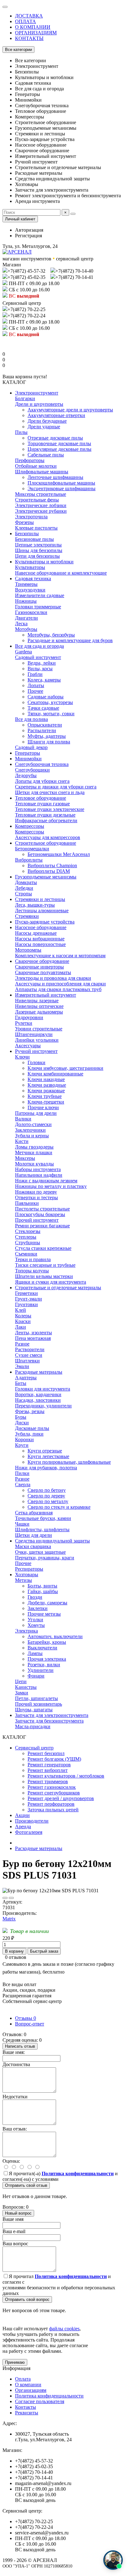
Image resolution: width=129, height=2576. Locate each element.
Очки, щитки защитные (40, 1552)
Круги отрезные (45, 1451)
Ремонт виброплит (48, 1770)
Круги (22, 1445)
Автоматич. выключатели (55, 1636)
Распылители (42, 730)
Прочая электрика (47, 1659)
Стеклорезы (28, 1231)
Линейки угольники (37, 1040)
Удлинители (41, 1670)
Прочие (23, 1563)
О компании (28, 2385)
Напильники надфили (39, 1175)
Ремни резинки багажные (42, 1226)
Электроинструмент (37, 393)
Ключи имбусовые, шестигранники (65, 1068)
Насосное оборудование (41, 927)
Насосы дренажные (36, 933)
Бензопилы (27, 533)
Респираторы (29, 1569)
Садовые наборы (46, 697)
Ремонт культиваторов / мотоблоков (66, 1776)
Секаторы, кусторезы (50, 702)
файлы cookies (64, 2329)
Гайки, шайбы (43, 1591)
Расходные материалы (39, 1372)
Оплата (23, 2379)
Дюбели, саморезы (47, 1603)
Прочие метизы (44, 1614)
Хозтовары (27, 1575)
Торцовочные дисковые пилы (59, 443)
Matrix (9, 1919)
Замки (22, 1693)
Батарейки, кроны (47, 1642)
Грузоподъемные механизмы (46, 877)
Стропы (23, 894)
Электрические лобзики (41, 505)
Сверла (23, 1484)
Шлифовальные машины (42, 472)
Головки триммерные (38, 607)
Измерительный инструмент (46, 995)
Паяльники (27, 1203)
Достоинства (16, 2064)
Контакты (26, 2407)
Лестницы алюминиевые (42, 911)
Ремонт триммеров (48, 1781)
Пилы (21, 432)
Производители (32, 1821)
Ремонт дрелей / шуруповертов (61, 1798)
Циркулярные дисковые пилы (59, 449)
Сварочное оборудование (42, 961)
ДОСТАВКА (29, 16)
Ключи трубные (45, 1096)
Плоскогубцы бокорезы (40, 1214)
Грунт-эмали (28, 1299)
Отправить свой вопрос (27, 2299)
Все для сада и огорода (39, 646)
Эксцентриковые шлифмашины (62, 488)
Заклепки (38, 1608)
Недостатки (15, 2097)
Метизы (23, 1580)
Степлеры (26, 1237)
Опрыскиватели (45, 725)
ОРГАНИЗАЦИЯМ (36, 33)
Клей (21, 1310)
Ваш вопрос (15, 2244)
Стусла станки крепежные (43, 1248)
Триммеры (26, 584)
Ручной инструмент (36, 1051)
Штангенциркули (34, 1034)
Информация (16, 2368)
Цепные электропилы (38, 545)
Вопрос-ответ (30, 2024)
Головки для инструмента (43, 1389)
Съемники (26, 1254)
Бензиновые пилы (34, 539)
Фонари (36, 1676)
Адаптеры (26, 1378)
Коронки (24, 1439)
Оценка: (11, 2161)
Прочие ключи (43, 1107)
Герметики (26, 1293)
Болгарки (25, 398)
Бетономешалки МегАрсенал (59, 854)
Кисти (22, 1141)
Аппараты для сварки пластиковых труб (58, 989)
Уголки (35, 1620)
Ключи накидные (46, 1079)
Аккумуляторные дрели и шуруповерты (70, 410)
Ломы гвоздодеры (34, 1147)
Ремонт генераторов (49, 1765)
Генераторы (28, 753)
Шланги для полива (49, 742)
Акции (22, 1815)
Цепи (21, 1681)
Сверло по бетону (47, 1490)
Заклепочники (30, 1130)
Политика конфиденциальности (49, 2396)
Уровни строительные (39, 1029)
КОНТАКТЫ (29, 38)
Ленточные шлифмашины (55, 477)
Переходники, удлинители (43, 1406)
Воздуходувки (30, 590)
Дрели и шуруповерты (39, 404)
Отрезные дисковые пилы (55, 438)
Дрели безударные (47, 421)
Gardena (23, 652)
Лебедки (24, 888)
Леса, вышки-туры (35, 905)
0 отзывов (16, 1957)
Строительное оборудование (46, 843)
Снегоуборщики (32, 770)
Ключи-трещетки (46, 1102)
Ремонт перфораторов (51, 1804)
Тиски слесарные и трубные (45, 1265)
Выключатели (42, 1648)
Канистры (26, 1687)
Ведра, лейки (42, 663)
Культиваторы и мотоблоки (44, 562)
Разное (22, 1344)
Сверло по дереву (46, 1496)
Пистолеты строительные (42, 1209)
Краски (23, 1321)
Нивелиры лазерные (37, 1001)
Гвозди (35, 1597)
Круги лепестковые (48, 1456)
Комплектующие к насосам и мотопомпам (60, 956)
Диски (22, 1423)
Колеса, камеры (44, 680)
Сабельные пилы (46, 455)
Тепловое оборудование (41, 798)
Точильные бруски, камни (43, 1518)
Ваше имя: (14, 2052)
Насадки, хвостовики (38, 1400)
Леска (21, 624)
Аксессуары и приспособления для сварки (60, 984)
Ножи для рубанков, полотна (46, 1468)
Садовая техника (33, 579)
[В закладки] (5, 1898)
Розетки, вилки (44, 1665)
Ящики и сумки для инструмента (51, 1282)
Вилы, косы (40, 669)
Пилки (22, 1473)
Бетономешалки (32, 849)
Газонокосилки (31, 612)
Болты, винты (42, 1586)
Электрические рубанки (41, 511)
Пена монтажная (33, 1338)
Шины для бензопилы (39, 550)
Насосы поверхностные (40, 944)
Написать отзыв (20, 2046)
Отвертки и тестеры (36, 1197)
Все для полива (31, 719)
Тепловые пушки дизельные (45, 815)
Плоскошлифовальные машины (61, 483)
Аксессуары (28, 1046)
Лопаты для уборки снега (42, 781)
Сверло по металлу (48, 1501)
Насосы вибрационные (40, 939)
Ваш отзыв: (15, 2129)
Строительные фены (37, 500)
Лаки (21, 1327)
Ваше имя (13, 2219)
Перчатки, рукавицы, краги (45, 1558)
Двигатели (26, 618)
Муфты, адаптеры (47, 736)
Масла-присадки (33, 1726)
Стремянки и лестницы (40, 899)
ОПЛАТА (26, 21)
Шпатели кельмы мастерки (44, 1276)
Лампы (35, 1653)
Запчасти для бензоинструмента (49, 1721)
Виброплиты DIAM (49, 871)
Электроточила (31, 517)
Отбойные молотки (36, 466)
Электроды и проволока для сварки (53, 978)
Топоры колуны (32, 1271)
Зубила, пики (29, 1434)
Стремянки (27, 916)
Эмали (22, 1366)
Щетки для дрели (34, 1535)
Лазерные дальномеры (39, 1012)
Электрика (26, 1631)
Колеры (23, 1316)
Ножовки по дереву (36, 1192)
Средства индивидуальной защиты (52, 1541)
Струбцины (28, 1243)
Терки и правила (33, 1259)
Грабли (35, 674)
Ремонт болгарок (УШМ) (54, 1759)
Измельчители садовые (40, 595)
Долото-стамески (33, 1124)
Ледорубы (26, 775)
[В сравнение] (11, 1898)
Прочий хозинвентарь (39, 1704)
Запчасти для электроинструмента (52, 1715)
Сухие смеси (29, 1355)
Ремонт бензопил (46, 1753)
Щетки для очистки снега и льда (50, 792)
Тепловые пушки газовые (42, 804)
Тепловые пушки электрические (50, 809)
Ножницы (26, 601)
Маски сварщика (33, 1546)
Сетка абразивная (34, 1513)
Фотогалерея (29, 1832)
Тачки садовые (43, 708)
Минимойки (28, 759)
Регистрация (28, 236)
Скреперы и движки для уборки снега (56, 787)
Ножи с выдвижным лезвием (46, 1181)
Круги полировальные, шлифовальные (69, 1462)
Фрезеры (24, 522)
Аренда (23, 1826)
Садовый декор (31, 747)
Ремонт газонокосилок (52, 1787)
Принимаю (15, 2362)
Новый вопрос (18, 2213)
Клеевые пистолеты (36, 528)
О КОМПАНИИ (33, 27)
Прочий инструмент (37, 1220)
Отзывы (26, 2018)
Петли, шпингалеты (36, 1698)
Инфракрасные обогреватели (46, 820)
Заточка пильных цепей (53, 1810)
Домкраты (26, 882)
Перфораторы (30, 460)
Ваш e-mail (14, 2231)
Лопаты (36, 685)
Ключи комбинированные (55, 1074)
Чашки (22, 1524)
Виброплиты (29, 860)
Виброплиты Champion (52, 865)
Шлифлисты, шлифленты (42, 1529)
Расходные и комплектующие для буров (70, 640)
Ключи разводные (47, 1085)
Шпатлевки (27, 1361)
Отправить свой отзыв (26, 2185)
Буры (21, 1417)
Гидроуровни (29, 1017)
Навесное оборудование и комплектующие (61, 573)
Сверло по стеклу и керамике (59, 1507)
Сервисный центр (34, 1748)
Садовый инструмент (38, 657)
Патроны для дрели (36, 1113)
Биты (21, 1383)
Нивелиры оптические (39, 1006)
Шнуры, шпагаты (34, 1710)
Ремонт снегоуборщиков (54, 1793)
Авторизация (29, 230)
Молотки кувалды (34, 1164)
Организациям (31, 2390)
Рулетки (24, 1023)
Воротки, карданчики (38, 1394)
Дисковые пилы (32, 1428)
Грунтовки (26, 1304)
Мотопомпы (28, 950)
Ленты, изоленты (34, 1333)
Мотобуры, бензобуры (51, 635)
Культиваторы (30, 567)
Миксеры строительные (41, 494)
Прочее (35, 691)
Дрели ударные (44, 427)
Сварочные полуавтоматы (43, 972)
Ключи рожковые (46, 1091)
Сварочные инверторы (39, 967)
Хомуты (36, 1625)
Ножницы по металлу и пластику (51, 1186)
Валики (23, 1119)
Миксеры (25, 1158)
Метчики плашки (34, 1152)
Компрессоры (30, 826)
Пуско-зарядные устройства (45, 922)
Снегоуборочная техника (42, 764)
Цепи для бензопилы (37, 556)
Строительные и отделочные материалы (58, 1288)
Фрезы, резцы (30, 1411)
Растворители (30, 1349)
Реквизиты (27, 2413)
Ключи (22, 1057)
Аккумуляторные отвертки (56, 415)
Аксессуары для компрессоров (48, 837)
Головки (36, 1062)
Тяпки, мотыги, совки (51, 714)
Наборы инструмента (38, 1169)
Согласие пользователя (40, 2401)
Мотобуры (26, 629)
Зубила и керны (32, 1136)
